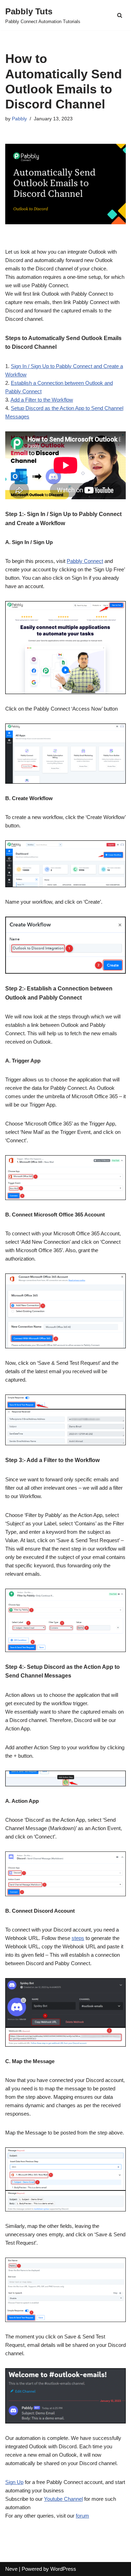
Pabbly (19, 119)
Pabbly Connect (85, 561)
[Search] (120, 15)
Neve (11, 2569)
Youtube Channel (63, 2499)
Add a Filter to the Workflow (42, 400)
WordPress (63, 2569)
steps (78, 1938)
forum (82, 2516)
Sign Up (14, 2482)
